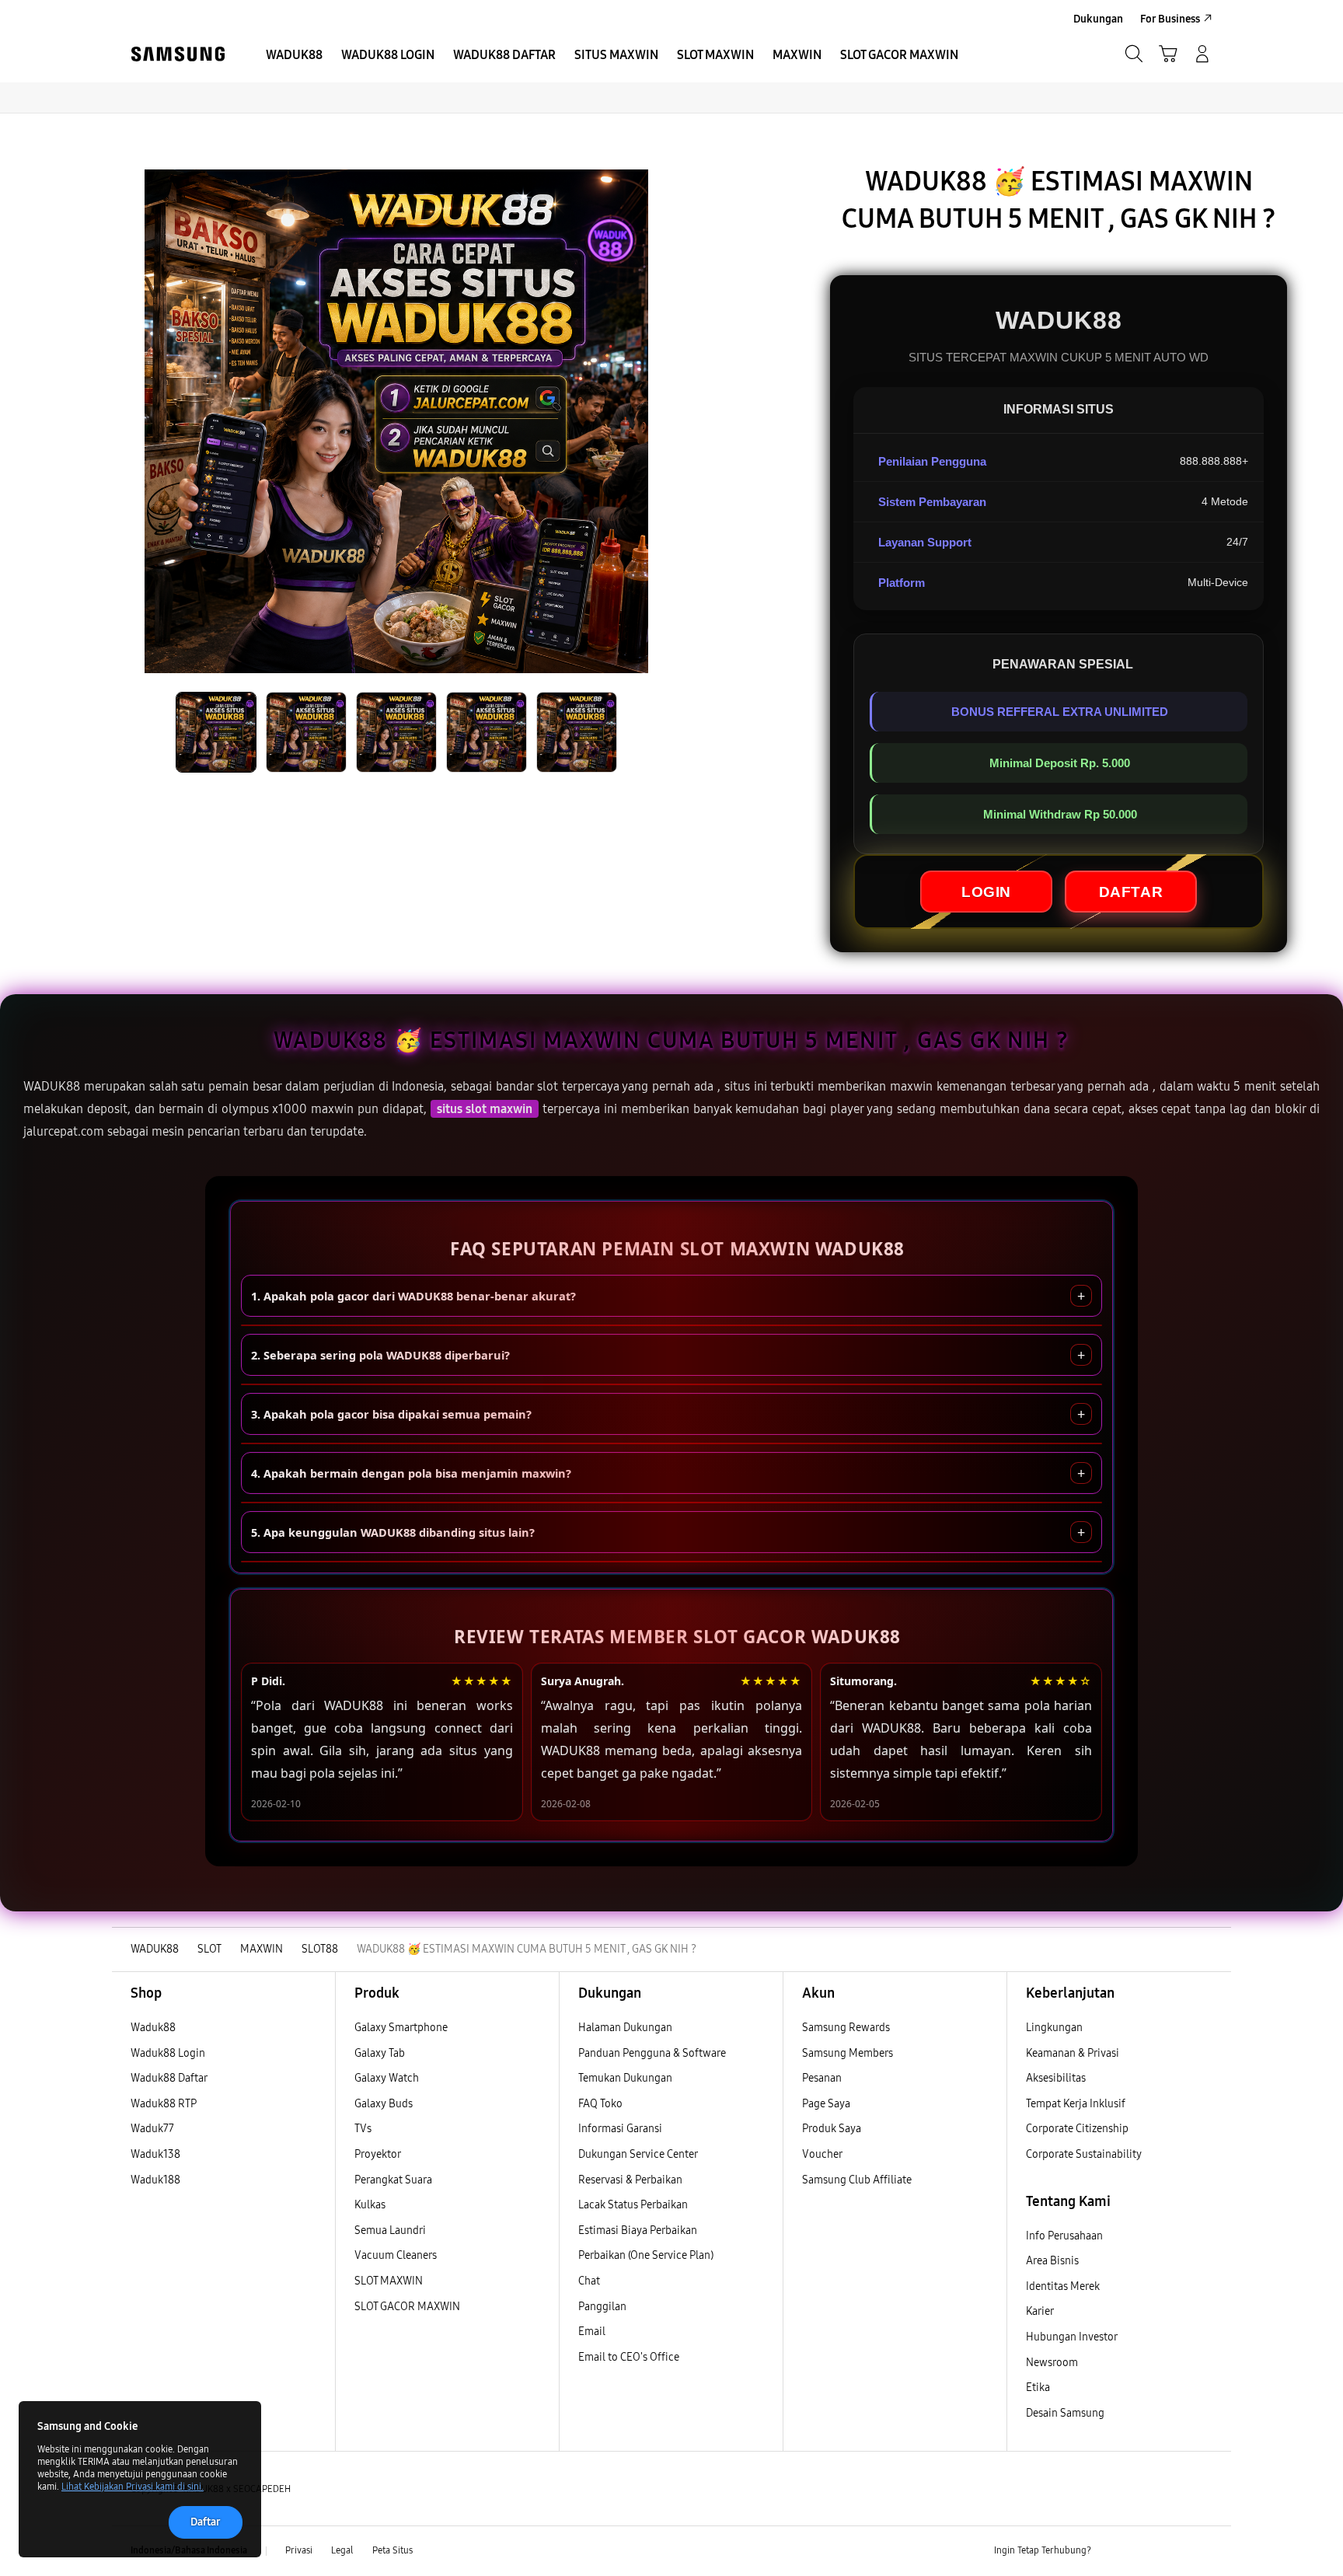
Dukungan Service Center (638, 2154)
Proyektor (378, 2154)
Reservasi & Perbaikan (630, 2180)
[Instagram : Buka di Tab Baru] (1173, 2551)
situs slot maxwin (485, 1109)
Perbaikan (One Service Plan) (646, 2255)
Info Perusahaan (1064, 2236)
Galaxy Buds (384, 2104)
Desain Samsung (1066, 2413)
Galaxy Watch (387, 2078)
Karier (1040, 2311)
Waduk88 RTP (164, 2104)
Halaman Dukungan (625, 2028)
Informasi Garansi (620, 2129)
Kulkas (370, 2205)
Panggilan (602, 2307)
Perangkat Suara (393, 2180)
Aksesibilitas (1056, 2078)
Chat (589, 2281)
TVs (363, 2129)
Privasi (299, 2550)
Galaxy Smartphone (401, 2028)
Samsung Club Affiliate (857, 2180)
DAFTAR (1131, 891)
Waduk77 (152, 2129)
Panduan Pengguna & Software (652, 2053)
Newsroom (1053, 2363)
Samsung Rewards (846, 2028)
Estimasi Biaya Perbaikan (638, 2230)
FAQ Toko (600, 2104)
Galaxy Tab (380, 2053)
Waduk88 (153, 2028)
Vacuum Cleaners (396, 2255)
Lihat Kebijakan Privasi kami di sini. (133, 2487)
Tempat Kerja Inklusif (1076, 2104)
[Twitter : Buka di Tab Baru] (1142, 2551)
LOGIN (986, 891)
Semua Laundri (390, 2230)
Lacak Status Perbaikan (633, 2205)
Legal (342, 2550)
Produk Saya (832, 2129)
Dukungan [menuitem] (1098, 19)
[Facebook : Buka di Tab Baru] (1112, 2551)
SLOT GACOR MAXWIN (407, 2307)
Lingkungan (1054, 2028)
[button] (1168, 54)
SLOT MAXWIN (389, 2281)
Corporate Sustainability (1085, 2154)
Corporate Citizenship (1078, 2129)
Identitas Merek (1063, 2286)
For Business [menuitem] (1170, 19)
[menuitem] (294, 55)
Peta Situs (392, 2550)
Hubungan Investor (1073, 2337)
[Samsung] (178, 54)
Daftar (206, 2522)
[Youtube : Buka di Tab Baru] (1203, 2551)
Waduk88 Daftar (169, 2078)
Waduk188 (155, 2180)
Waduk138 (155, 2154)
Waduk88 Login (168, 2053)
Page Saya (826, 2104)
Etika (1038, 2388)
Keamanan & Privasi (1073, 2053)
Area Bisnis (1052, 2261)
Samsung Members (848, 2053)
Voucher (823, 2154)
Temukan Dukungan (625, 2078)
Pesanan (823, 2078)
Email (592, 2332)
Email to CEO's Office (630, 2357)
